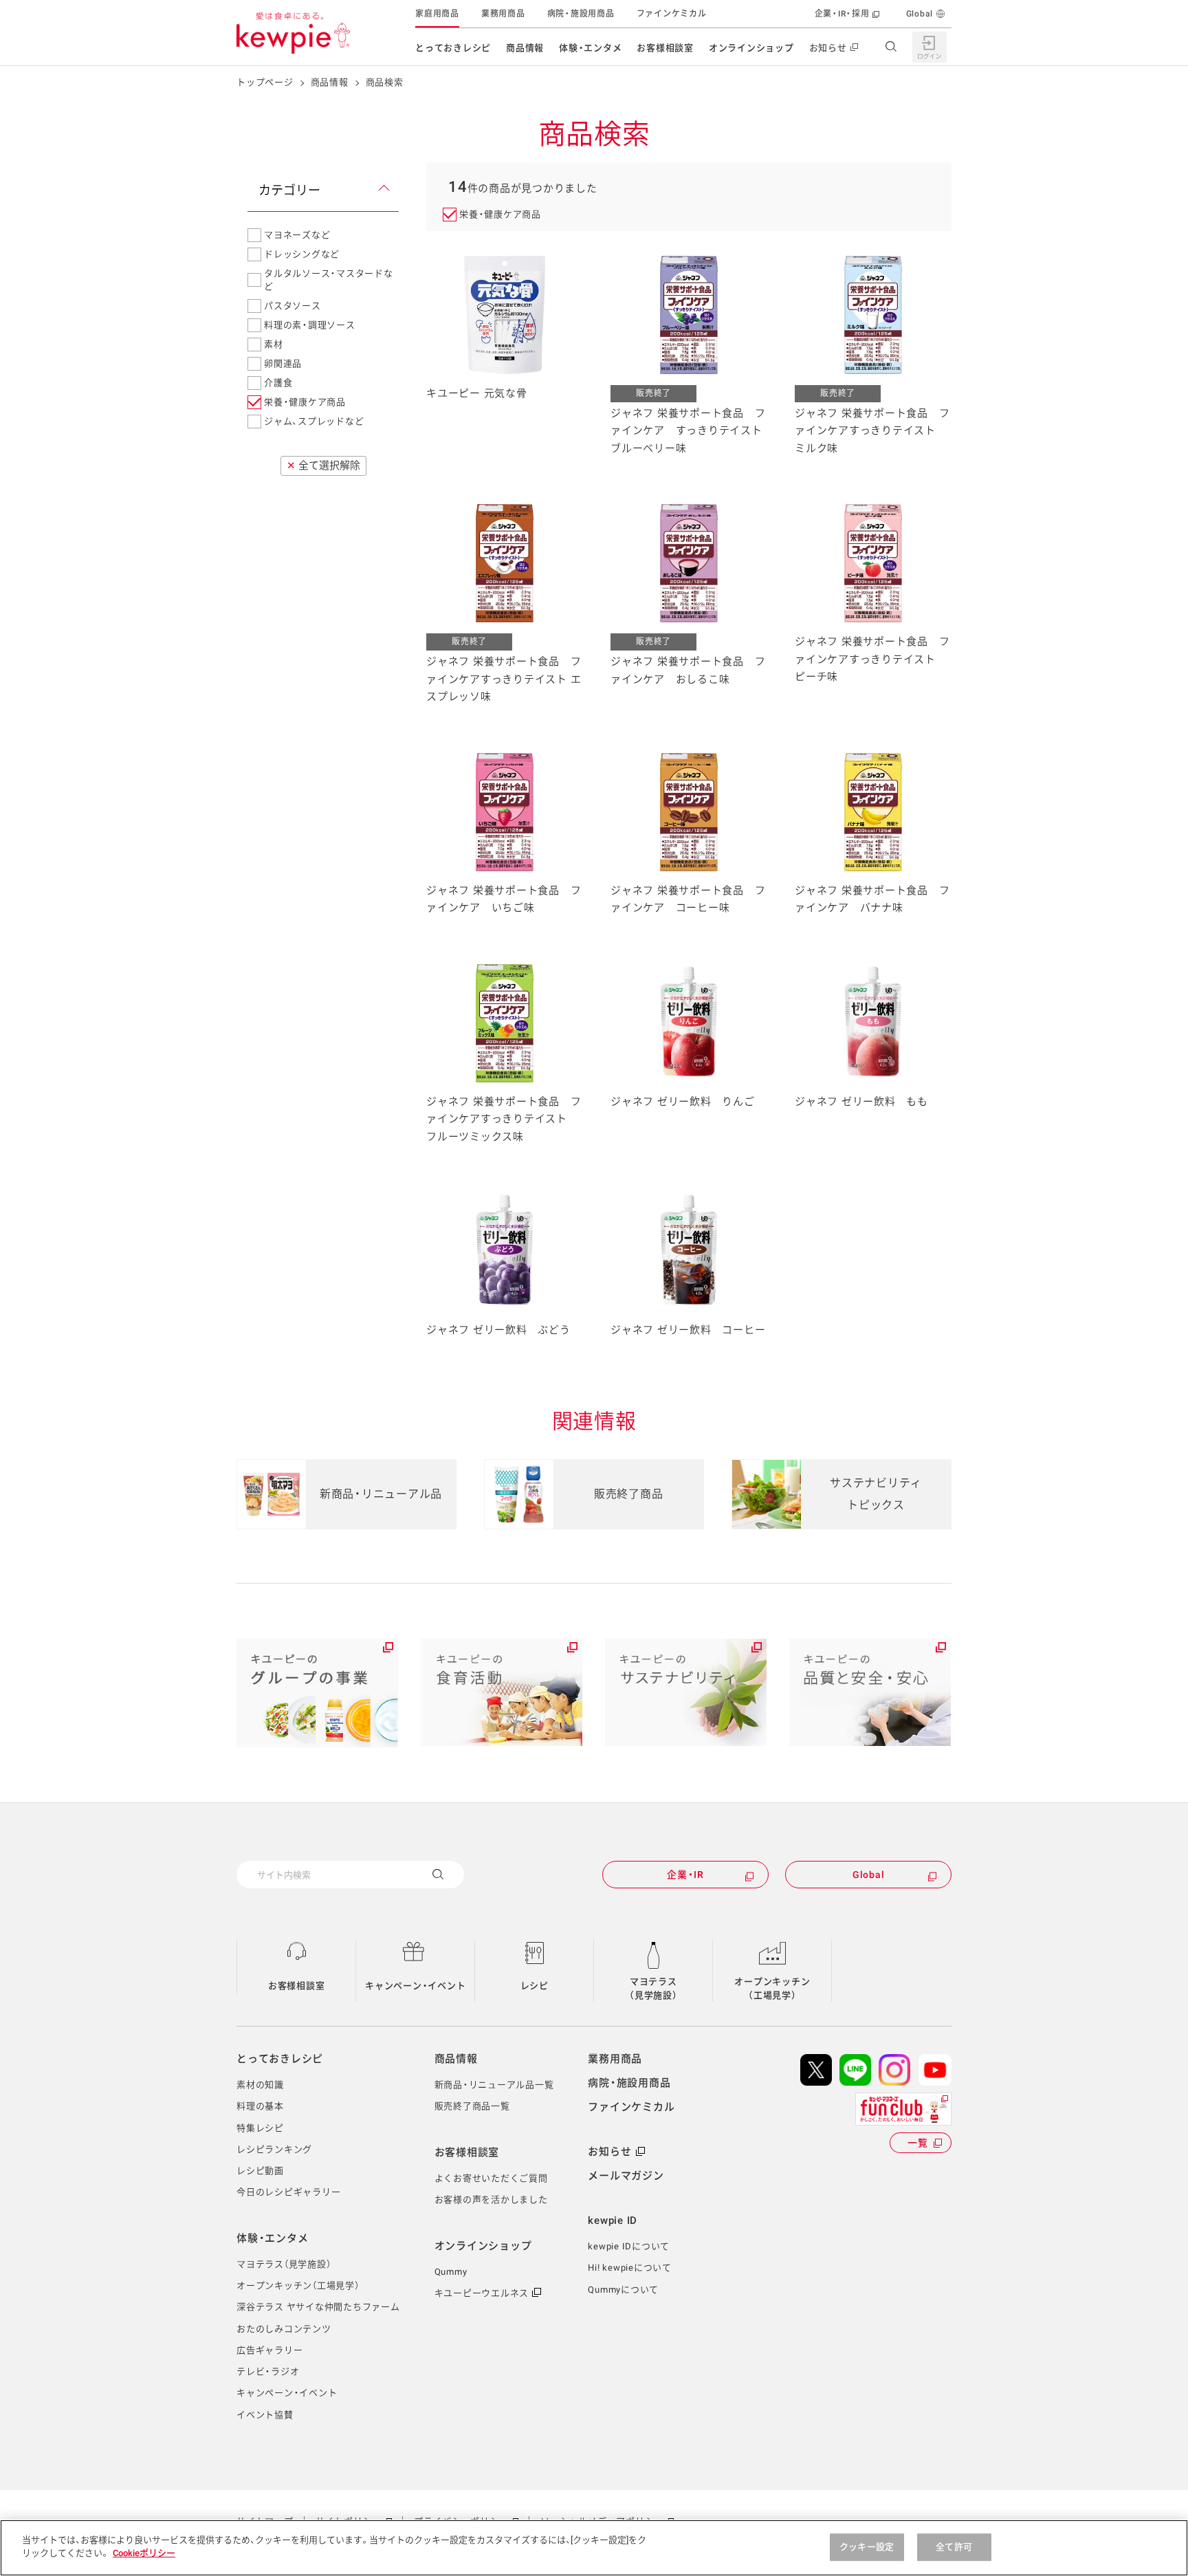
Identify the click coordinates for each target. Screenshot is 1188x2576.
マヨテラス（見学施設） (653, 1988)
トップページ (265, 82)
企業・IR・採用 (842, 14)
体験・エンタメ (590, 48)
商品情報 (525, 48)
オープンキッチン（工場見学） (772, 1988)
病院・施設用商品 (581, 14)
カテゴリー (289, 190)
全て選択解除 (323, 466)
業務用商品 (503, 14)
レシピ (535, 1986)
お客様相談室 (665, 48)
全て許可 (954, 2547)
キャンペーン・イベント (415, 1986)
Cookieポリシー (144, 2553)
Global (920, 14)
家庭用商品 (437, 14)
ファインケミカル (672, 14)
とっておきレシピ (453, 48)
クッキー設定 (867, 2547)
